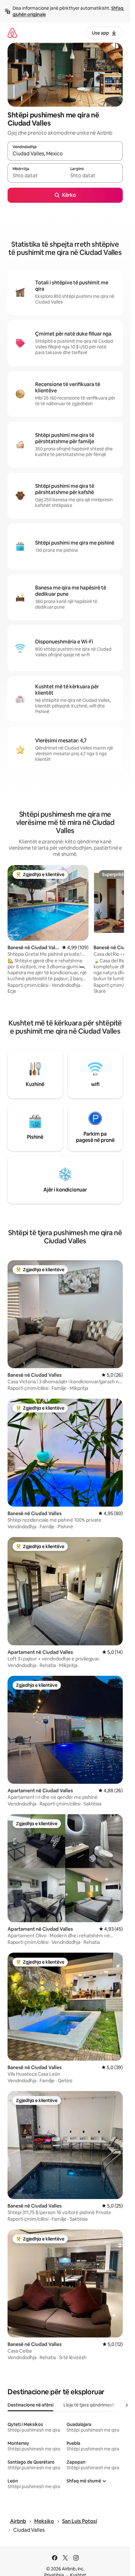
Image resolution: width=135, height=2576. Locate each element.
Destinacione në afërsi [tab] (30, 2405)
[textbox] (36, 176)
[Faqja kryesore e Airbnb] (12, 33)
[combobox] (65, 154)
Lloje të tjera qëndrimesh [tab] (89, 2405)
